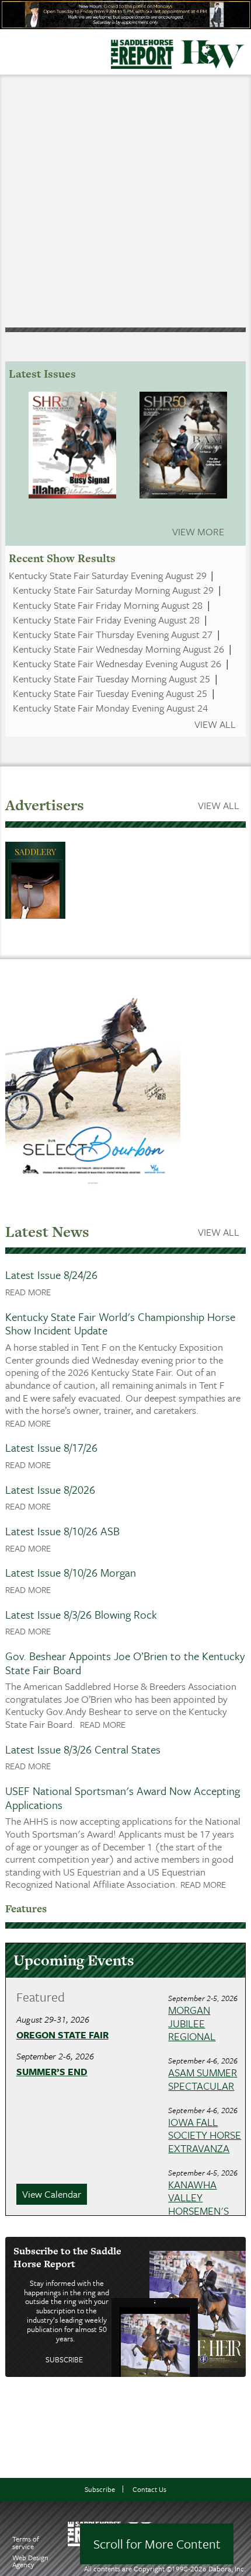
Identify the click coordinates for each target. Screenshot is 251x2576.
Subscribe (64, 2359)
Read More (28, 1292)
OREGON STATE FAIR (62, 2035)
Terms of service (26, 2542)
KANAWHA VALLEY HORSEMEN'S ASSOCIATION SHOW (199, 2211)
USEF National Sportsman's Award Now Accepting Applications (123, 1798)
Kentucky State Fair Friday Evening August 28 (106, 620)
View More (198, 531)
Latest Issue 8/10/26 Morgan (71, 1572)
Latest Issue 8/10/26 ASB (62, 1531)
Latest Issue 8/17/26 (51, 1447)
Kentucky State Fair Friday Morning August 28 (108, 605)
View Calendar (52, 2194)
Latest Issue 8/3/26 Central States (83, 1749)
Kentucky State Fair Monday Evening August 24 (110, 708)
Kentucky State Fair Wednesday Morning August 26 (118, 649)
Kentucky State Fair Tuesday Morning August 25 (111, 679)
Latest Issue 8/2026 (50, 1489)
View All (215, 724)
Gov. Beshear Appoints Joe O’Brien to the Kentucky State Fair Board (125, 1663)
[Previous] (33, 199)
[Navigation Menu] (8, 49)
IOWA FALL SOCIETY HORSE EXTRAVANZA (205, 2135)
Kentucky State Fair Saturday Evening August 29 (108, 575)
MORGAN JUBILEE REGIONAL (192, 2023)
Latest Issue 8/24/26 (51, 1275)
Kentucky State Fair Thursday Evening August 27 (113, 634)
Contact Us (149, 2489)
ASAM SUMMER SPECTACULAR (203, 2079)
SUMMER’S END (52, 2072)
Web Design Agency (30, 2561)
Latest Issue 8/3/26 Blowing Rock (81, 1614)
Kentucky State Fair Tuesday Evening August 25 (110, 693)
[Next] (218, 199)
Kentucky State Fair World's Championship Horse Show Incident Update (120, 1324)
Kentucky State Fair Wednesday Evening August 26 (117, 663)
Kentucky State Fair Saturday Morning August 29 (113, 590)
